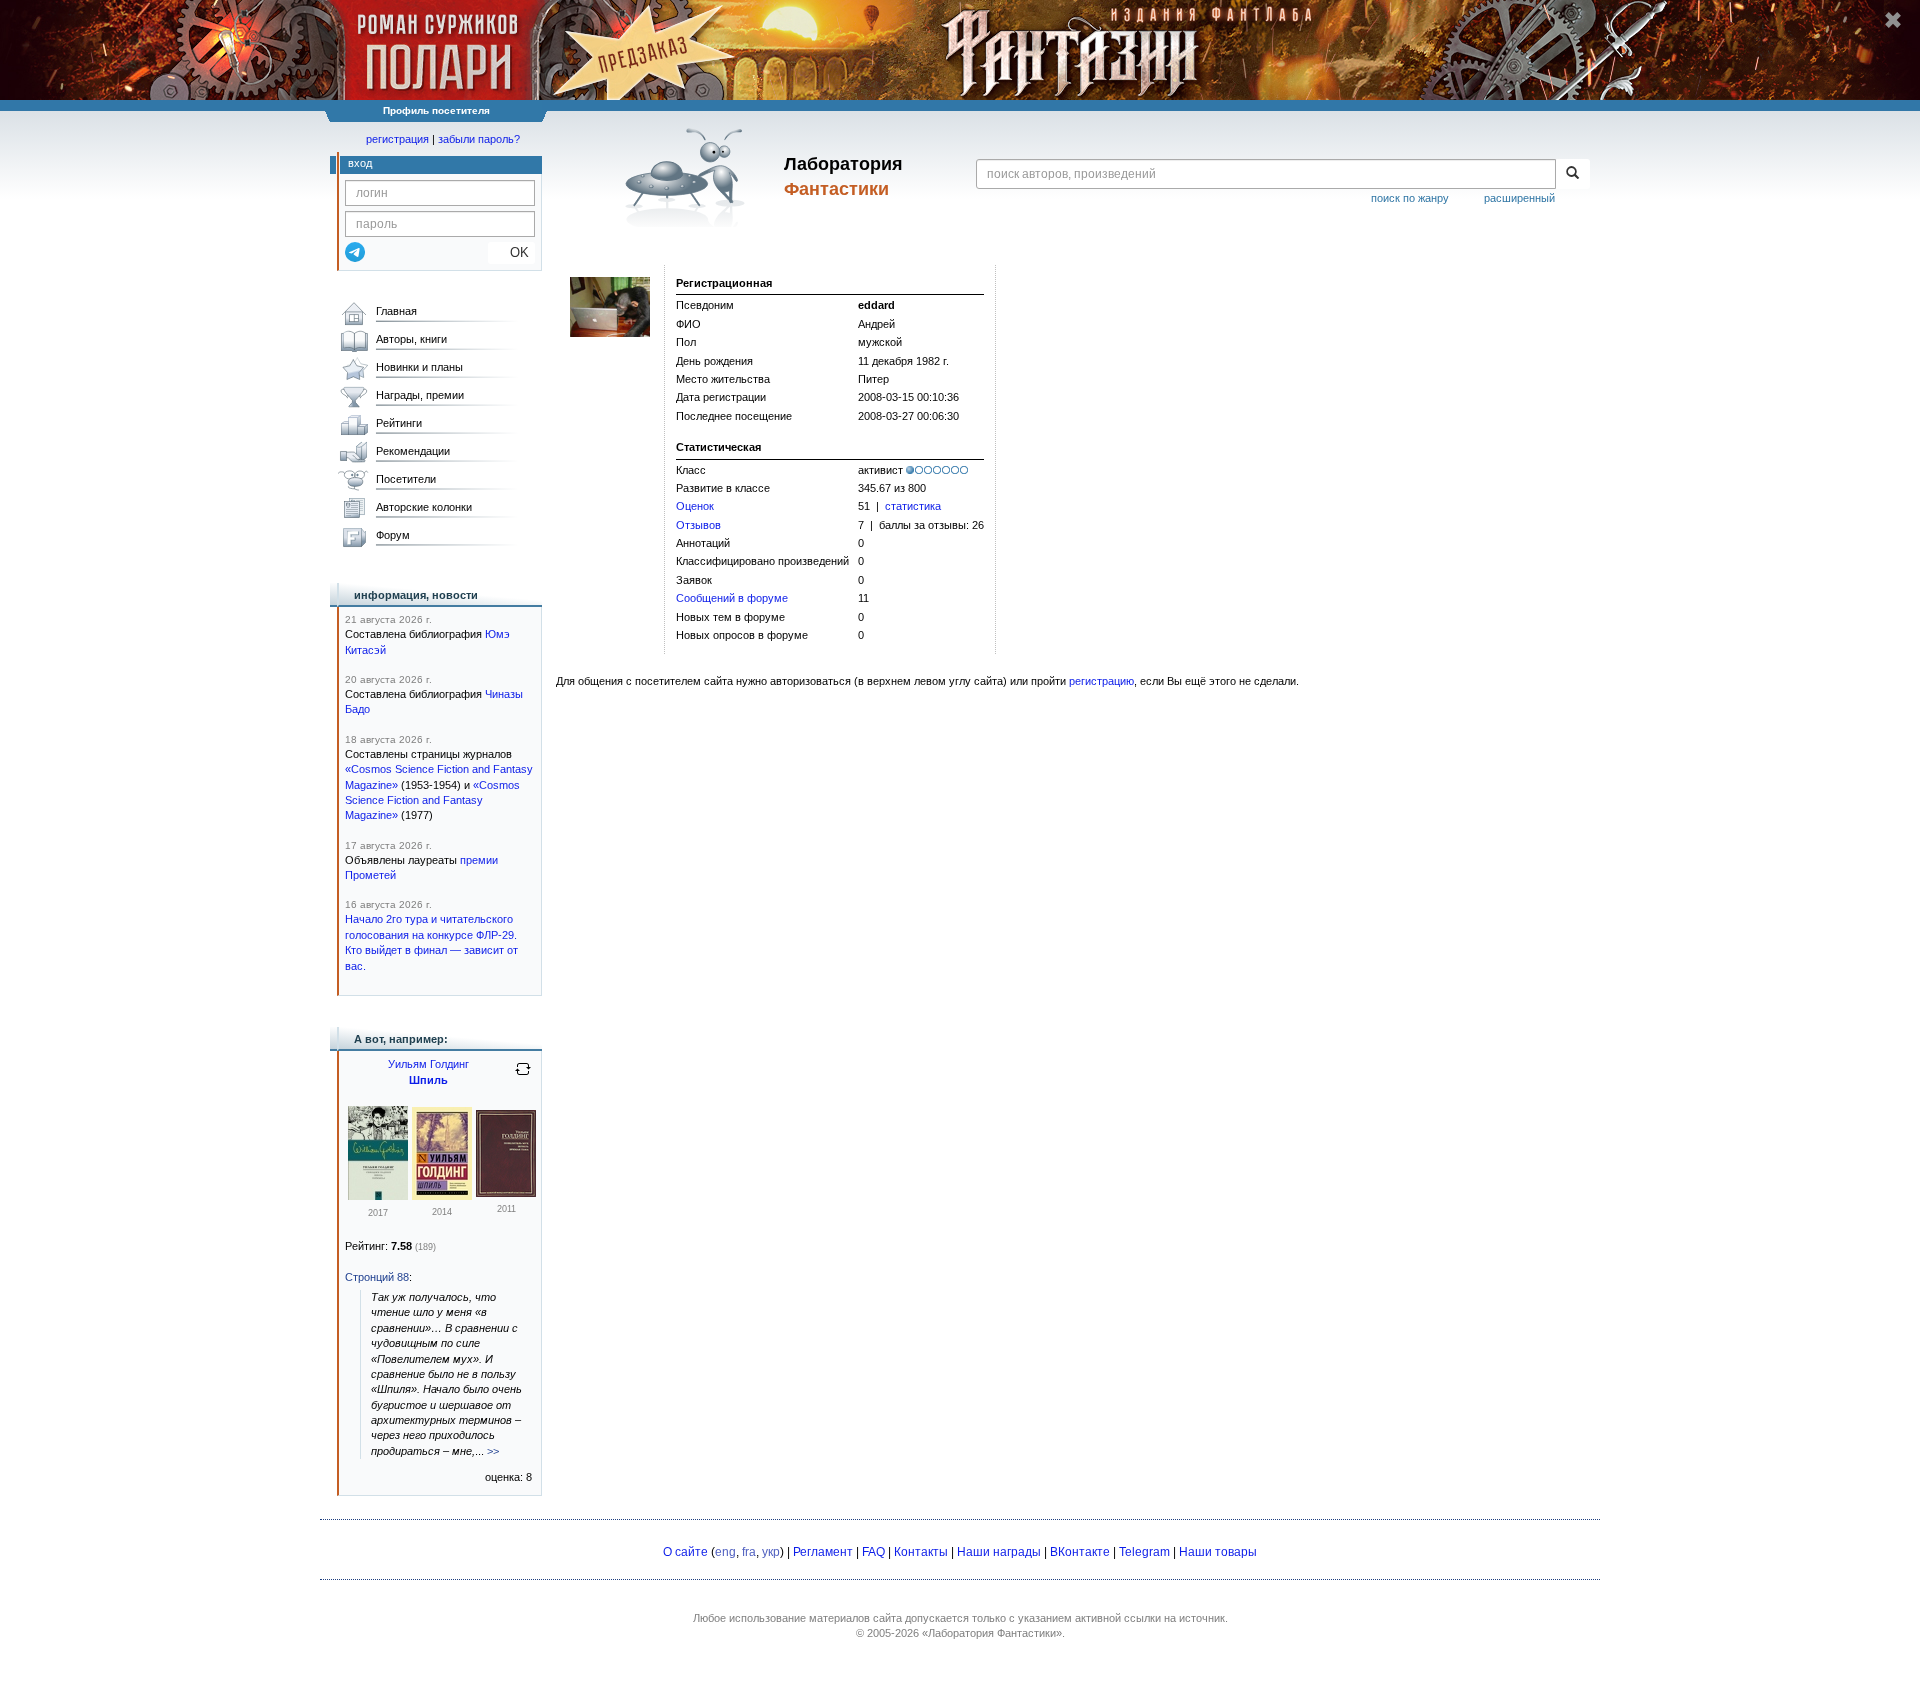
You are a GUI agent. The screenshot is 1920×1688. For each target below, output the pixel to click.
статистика (913, 506)
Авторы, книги (411, 339)
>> (493, 1451)
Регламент (823, 1552)
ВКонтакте (1080, 1552)
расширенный (1519, 198)
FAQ (873, 1552)
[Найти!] (1572, 174)
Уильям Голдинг (428, 1064)
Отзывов (698, 525)
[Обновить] (523, 1077)
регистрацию (1101, 681)
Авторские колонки (424, 507)
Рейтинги (399, 423)
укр (771, 1552)
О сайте (685, 1552)
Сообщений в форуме (732, 598)
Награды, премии (420, 395)
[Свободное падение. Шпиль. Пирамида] (378, 1196)
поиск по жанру (1410, 198)
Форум (393, 535)
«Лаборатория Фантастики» (992, 1633)
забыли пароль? (479, 139)
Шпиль (428, 1080)
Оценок (695, 506)
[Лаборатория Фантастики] (688, 177)
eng (725, 1552)
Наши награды (999, 1552)
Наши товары (1218, 1552)
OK (511, 252)
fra (749, 1552)
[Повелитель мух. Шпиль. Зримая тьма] (506, 1193)
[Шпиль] (442, 1196)
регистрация (397, 139)
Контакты (921, 1552)
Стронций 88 (377, 1277)
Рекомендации (413, 451)
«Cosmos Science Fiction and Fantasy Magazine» (432, 800)
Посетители (406, 479)
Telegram (1144, 1552)
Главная (396, 311)
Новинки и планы (419, 367)
